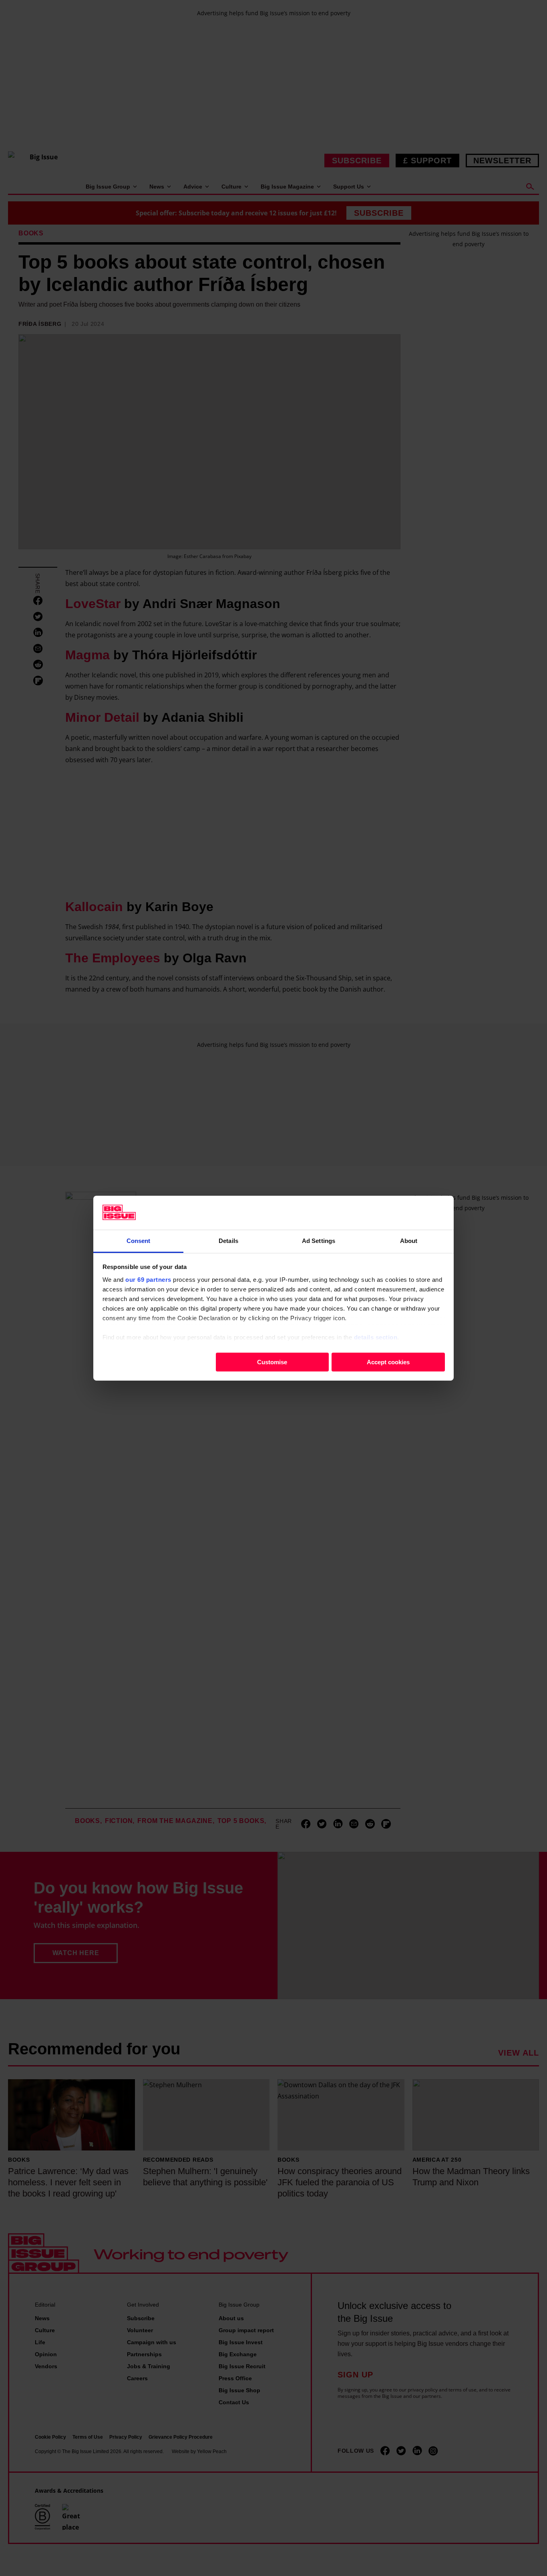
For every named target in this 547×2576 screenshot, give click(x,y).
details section (376, 1337)
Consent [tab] (139, 1240)
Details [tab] (228, 1240)
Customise (272, 1362)
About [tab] (409, 1240)
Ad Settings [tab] (319, 1240)
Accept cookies (388, 1362)
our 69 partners (148, 1279)
